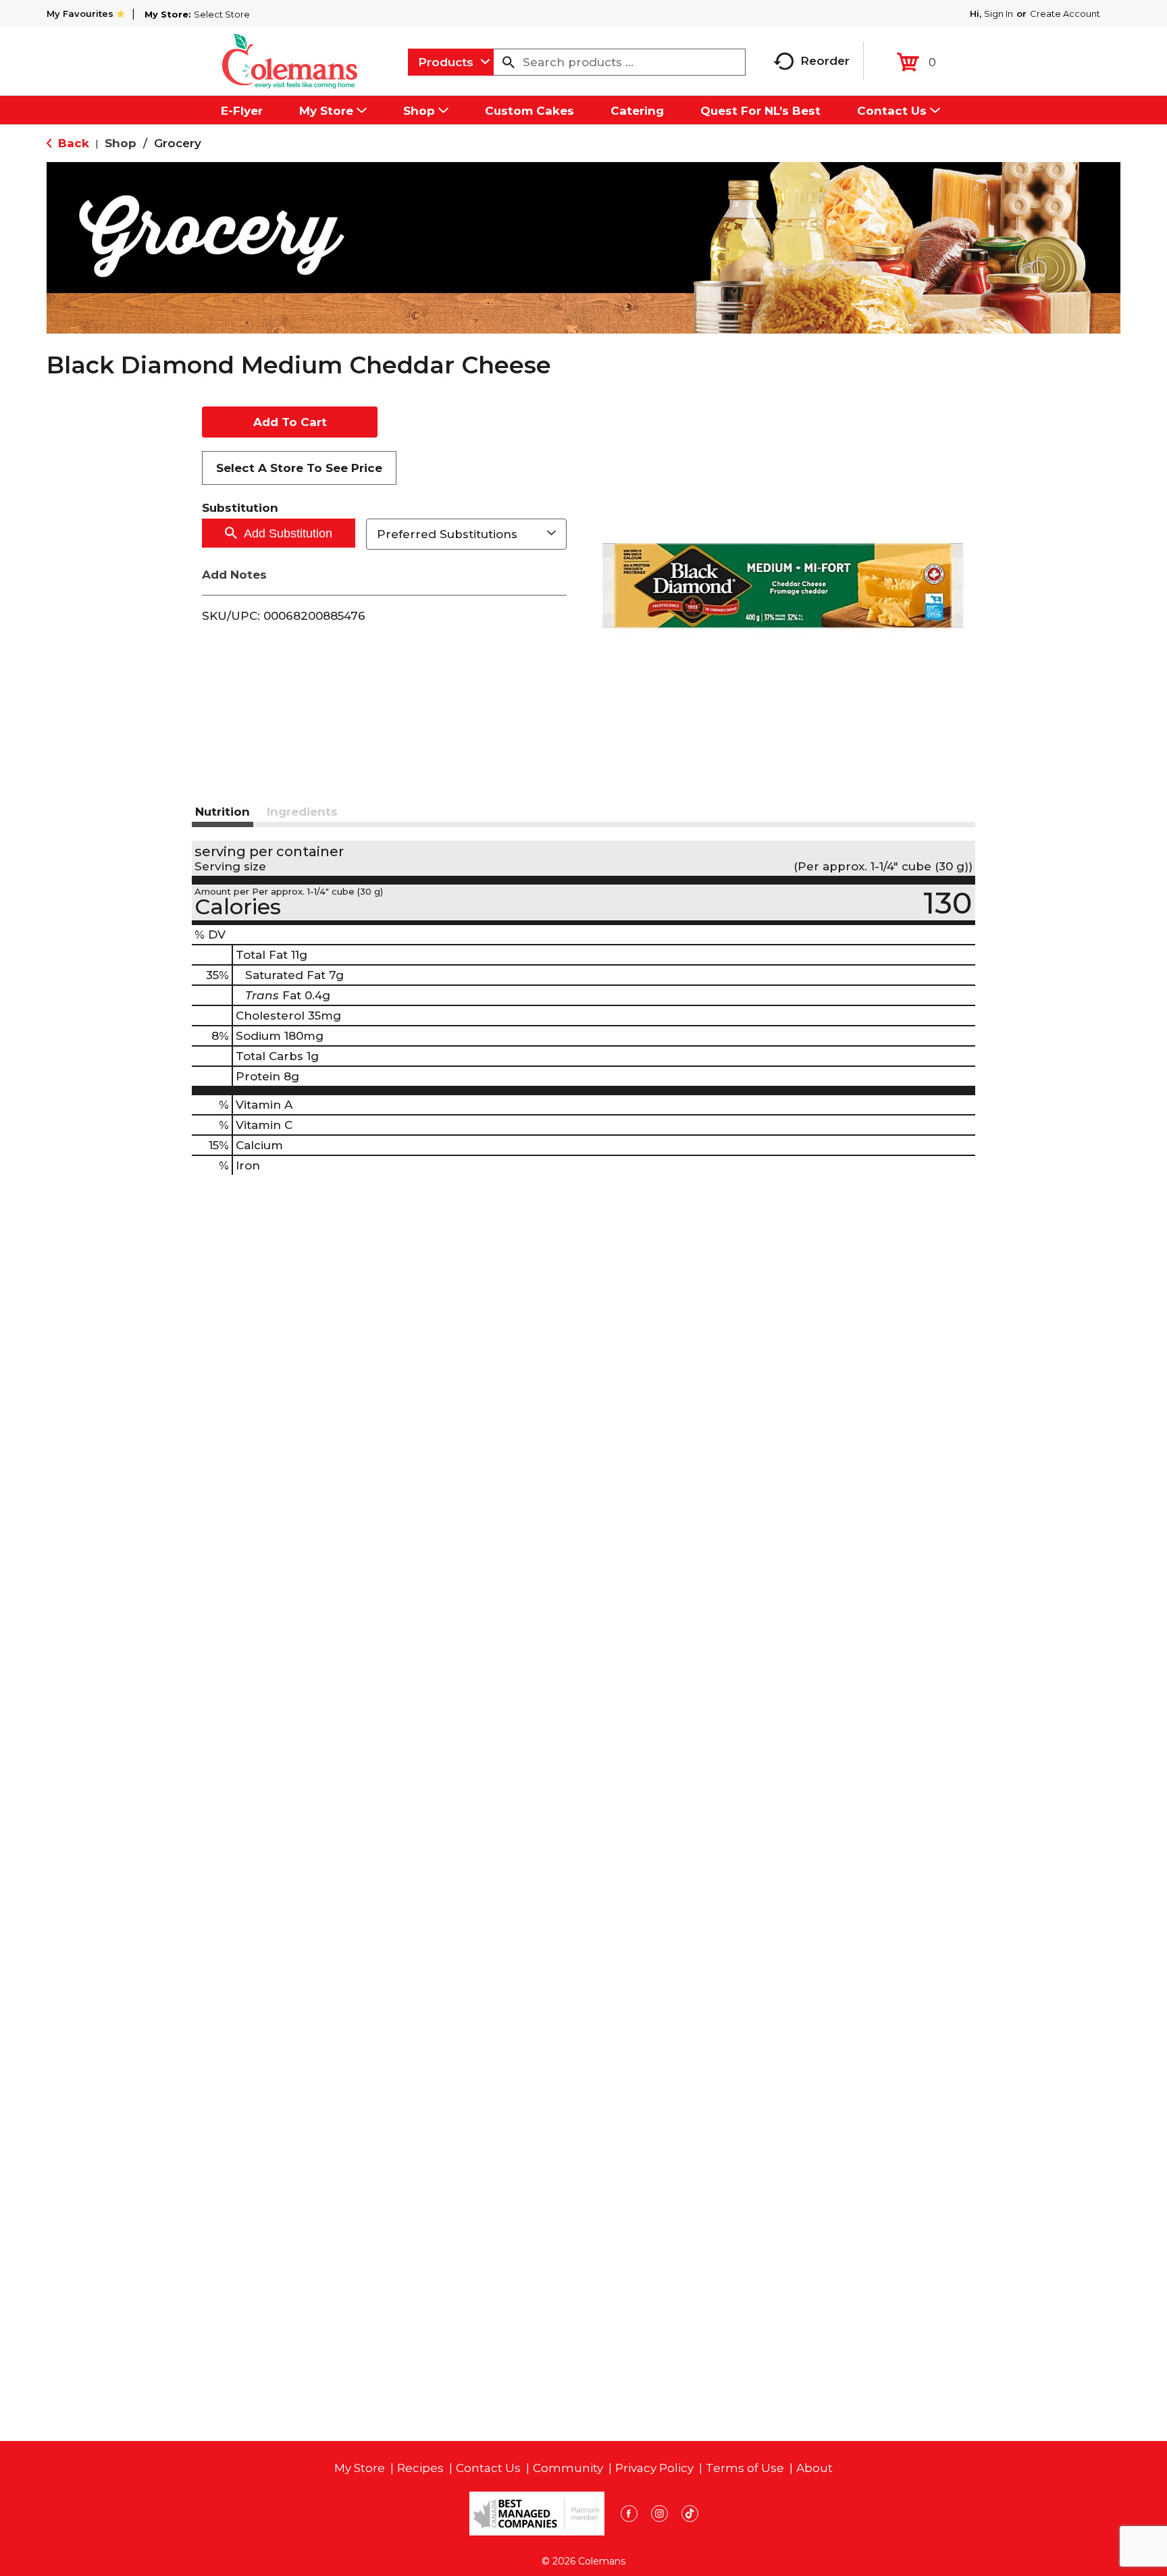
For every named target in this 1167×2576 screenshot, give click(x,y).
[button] (290, 422)
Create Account (1065, 14)
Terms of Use (745, 2468)
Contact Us (488, 2468)
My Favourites (80, 14)
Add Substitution (288, 533)
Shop (121, 143)
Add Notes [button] (234, 575)
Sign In (999, 14)
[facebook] (629, 2516)
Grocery (178, 143)
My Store (360, 2468)
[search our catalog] (509, 62)
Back (72, 143)
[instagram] (659, 2516)
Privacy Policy (654, 2468)
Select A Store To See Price (299, 468)
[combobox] (451, 62)
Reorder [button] (825, 61)
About (814, 2468)
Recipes (420, 2468)
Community (568, 2468)
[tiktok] (690, 2516)
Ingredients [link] (302, 812)
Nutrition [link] (223, 812)
